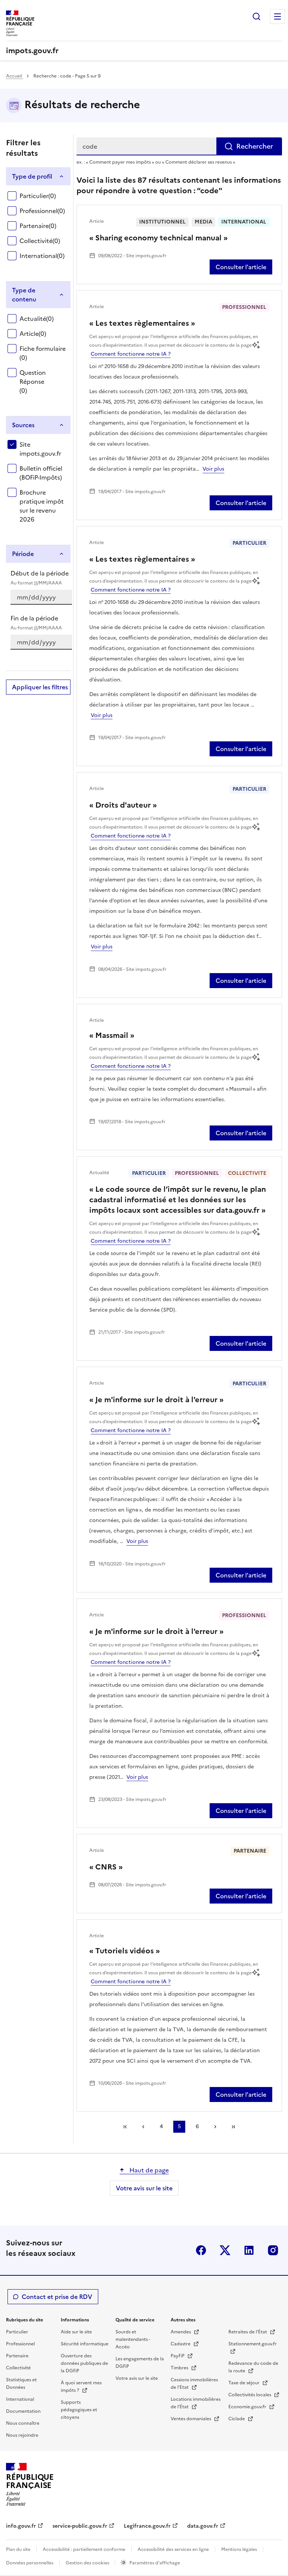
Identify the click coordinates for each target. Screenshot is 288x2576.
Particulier (38, 196)
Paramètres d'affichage (155, 2563)
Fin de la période (36, 622)
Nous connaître (23, 2423)
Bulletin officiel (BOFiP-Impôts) (41, 473)
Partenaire (38, 226)
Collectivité (40, 241)
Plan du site (18, 2549)
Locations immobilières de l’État (196, 2403)
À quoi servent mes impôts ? (81, 2387)
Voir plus (213, 469)
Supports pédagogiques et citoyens (79, 2410)
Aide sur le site (76, 2332)
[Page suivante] (215, 2127)
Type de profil (32, 176)
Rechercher (256, 16)
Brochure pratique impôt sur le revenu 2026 (42, 506)
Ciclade (237, 2419)
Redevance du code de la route (253, 2367)
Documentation (23, 2411)
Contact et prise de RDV (57, 2297)
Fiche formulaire (43, 353)
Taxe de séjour (244, 2383)
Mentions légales (239, 2549)
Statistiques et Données (21, 2384)
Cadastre (181, 2344)
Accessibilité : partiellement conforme (84, 2549)
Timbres (180, 2368)
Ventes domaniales (191, 2419)
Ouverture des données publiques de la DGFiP (84, 2363)
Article (33, 334)
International (42, 256)
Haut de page (148, 2170)
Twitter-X (225, 2250)
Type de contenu (24, 295)
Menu (277, 16)
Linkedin (249, 2250)
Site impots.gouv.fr (40, 449)
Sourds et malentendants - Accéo (133, 2339)
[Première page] (125, 2127)
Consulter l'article (241, 267)
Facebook (201, 2250)
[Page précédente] (143, 2127)
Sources (23, 425)
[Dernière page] (233, 2127)
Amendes (181, 2332)
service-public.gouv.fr (80, 2526)
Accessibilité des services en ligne (173, 2549)
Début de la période (40, 578)
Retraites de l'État (248, 2332)
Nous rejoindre (22, 2435)
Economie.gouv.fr (248, 2407)
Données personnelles (30, 2563)
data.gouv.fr (203, 2526)
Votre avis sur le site (144, 2188)
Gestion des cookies (88, 2563)
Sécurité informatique (85, 2344)
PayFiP (178, 2356)
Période (23, 554)
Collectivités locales (250, 2395)
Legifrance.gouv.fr (147, 2526)
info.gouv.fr (21, 2526)
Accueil (15, 76)
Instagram (273, 2250)
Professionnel (42, 211)
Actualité (37, 319)
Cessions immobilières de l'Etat (194, 2384)
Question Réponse (33, 382)
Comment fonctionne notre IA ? (131, 354)
